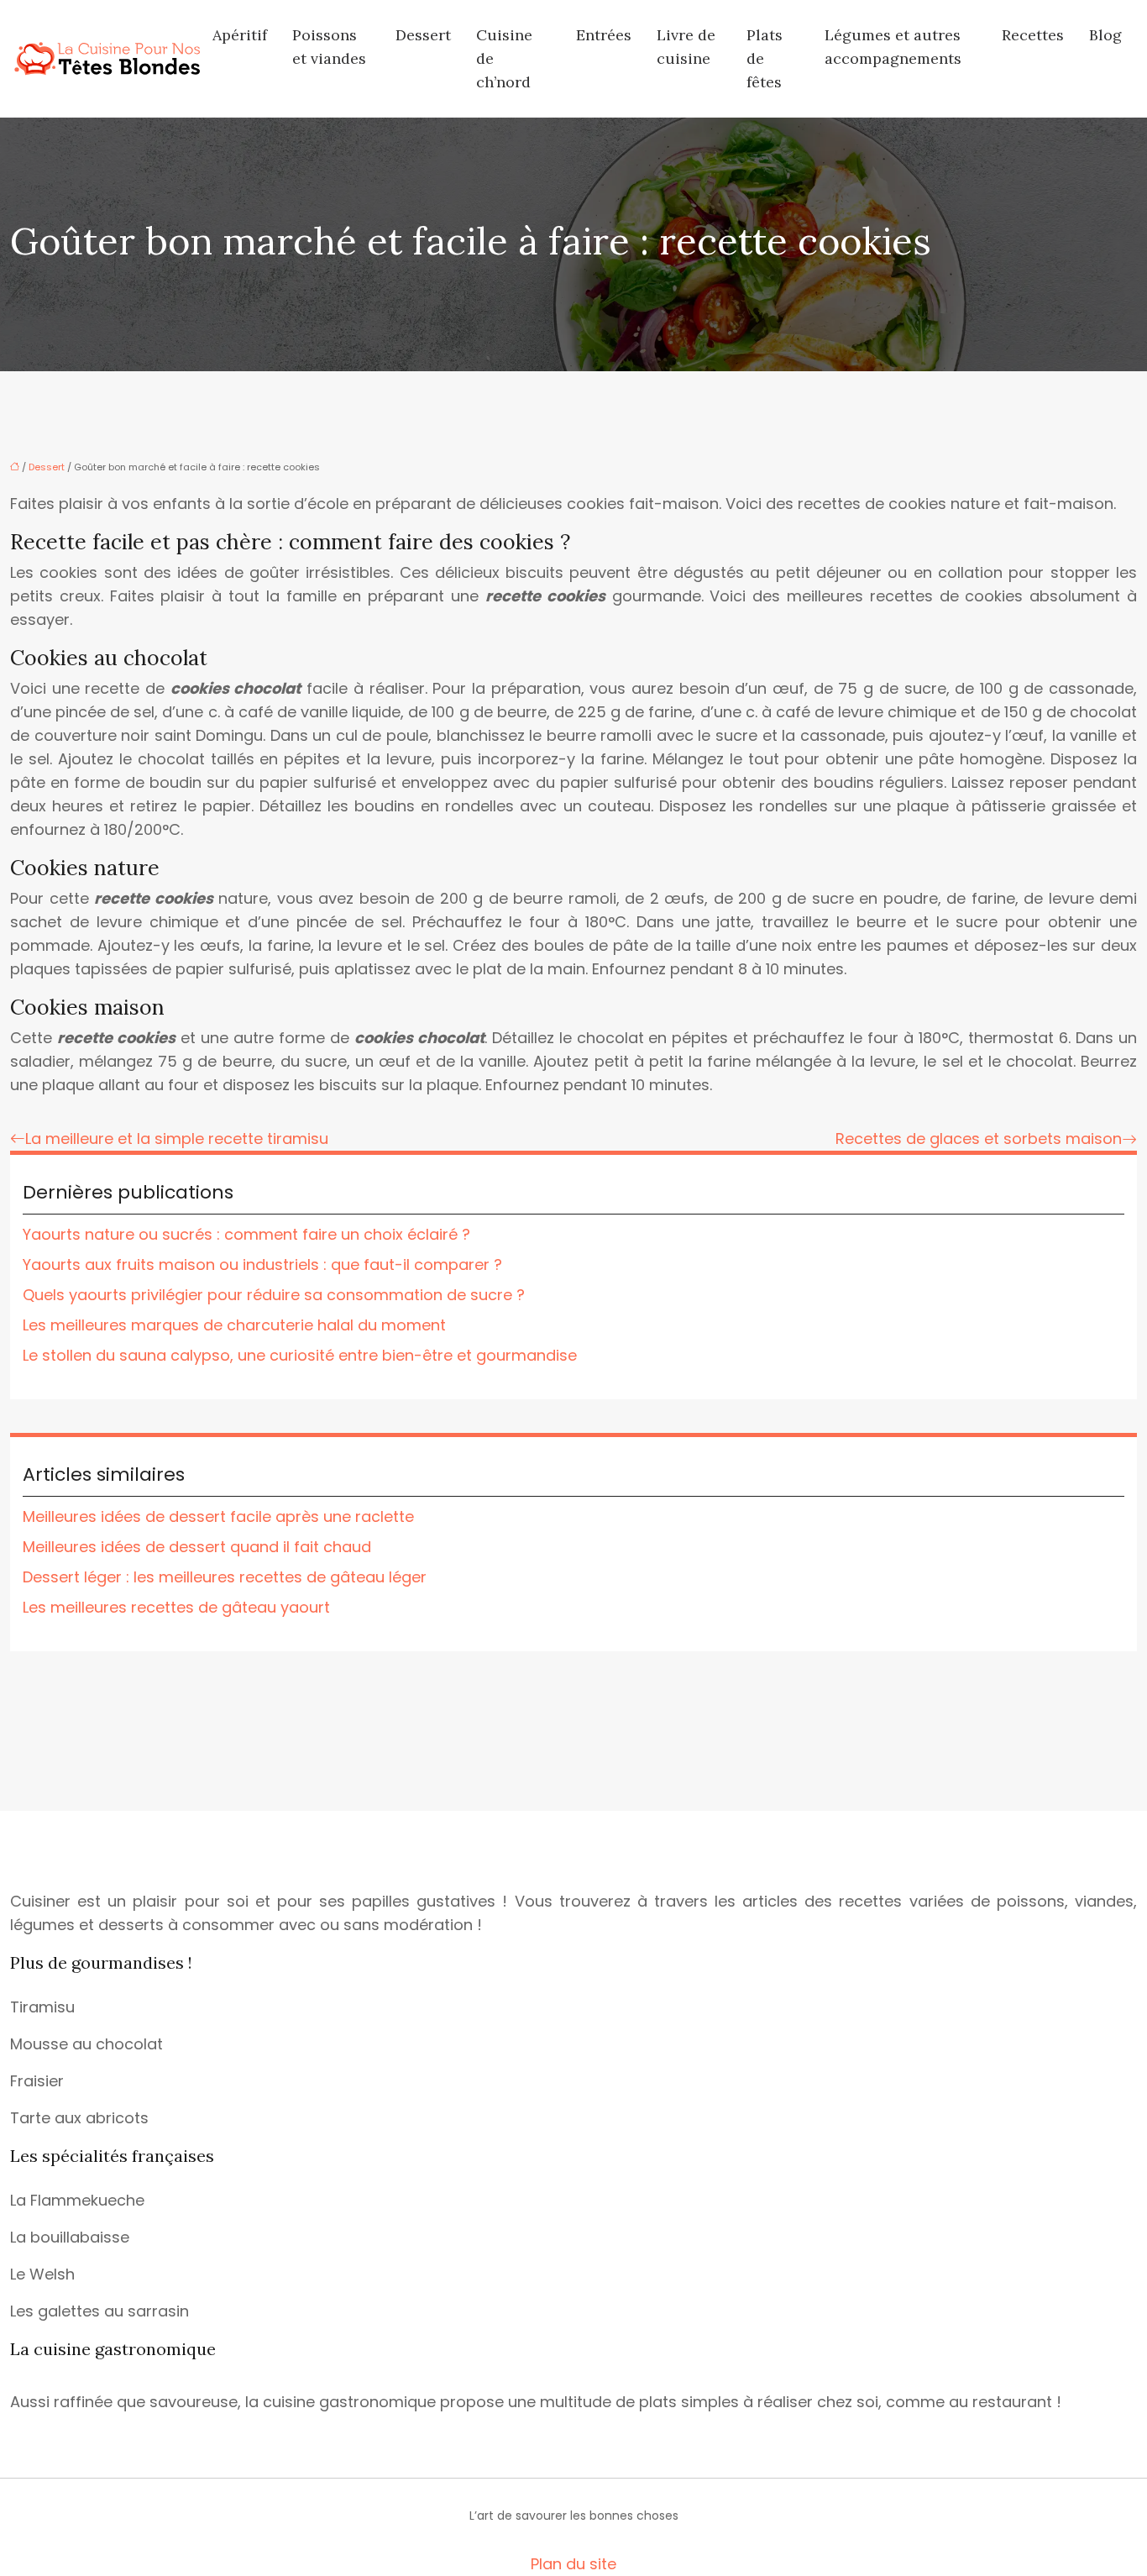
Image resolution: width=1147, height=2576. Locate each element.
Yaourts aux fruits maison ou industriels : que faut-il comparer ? (262, 1264)
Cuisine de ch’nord (504, 58)
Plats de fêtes (765, 58)
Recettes (1033, 35)
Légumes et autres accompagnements (893, 47)
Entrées (604, 35)
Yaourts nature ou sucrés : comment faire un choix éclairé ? (246, 1234)
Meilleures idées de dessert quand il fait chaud (197, 1547)
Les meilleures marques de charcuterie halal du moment (234, 1325)
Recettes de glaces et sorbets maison (979, 1138)
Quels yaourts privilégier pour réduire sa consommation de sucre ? (274, 1295)
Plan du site (573, 2564)
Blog (1105, 35)
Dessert (423, 35)
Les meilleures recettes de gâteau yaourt (176, 1607)
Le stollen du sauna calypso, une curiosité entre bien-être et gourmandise (300, 1355)
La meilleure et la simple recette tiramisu (177, 1138)
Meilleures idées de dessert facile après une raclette (218, 1516)
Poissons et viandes (329, 47)
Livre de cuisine (686, 47)
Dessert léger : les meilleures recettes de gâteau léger (225, 1577)
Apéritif (240, 35)
